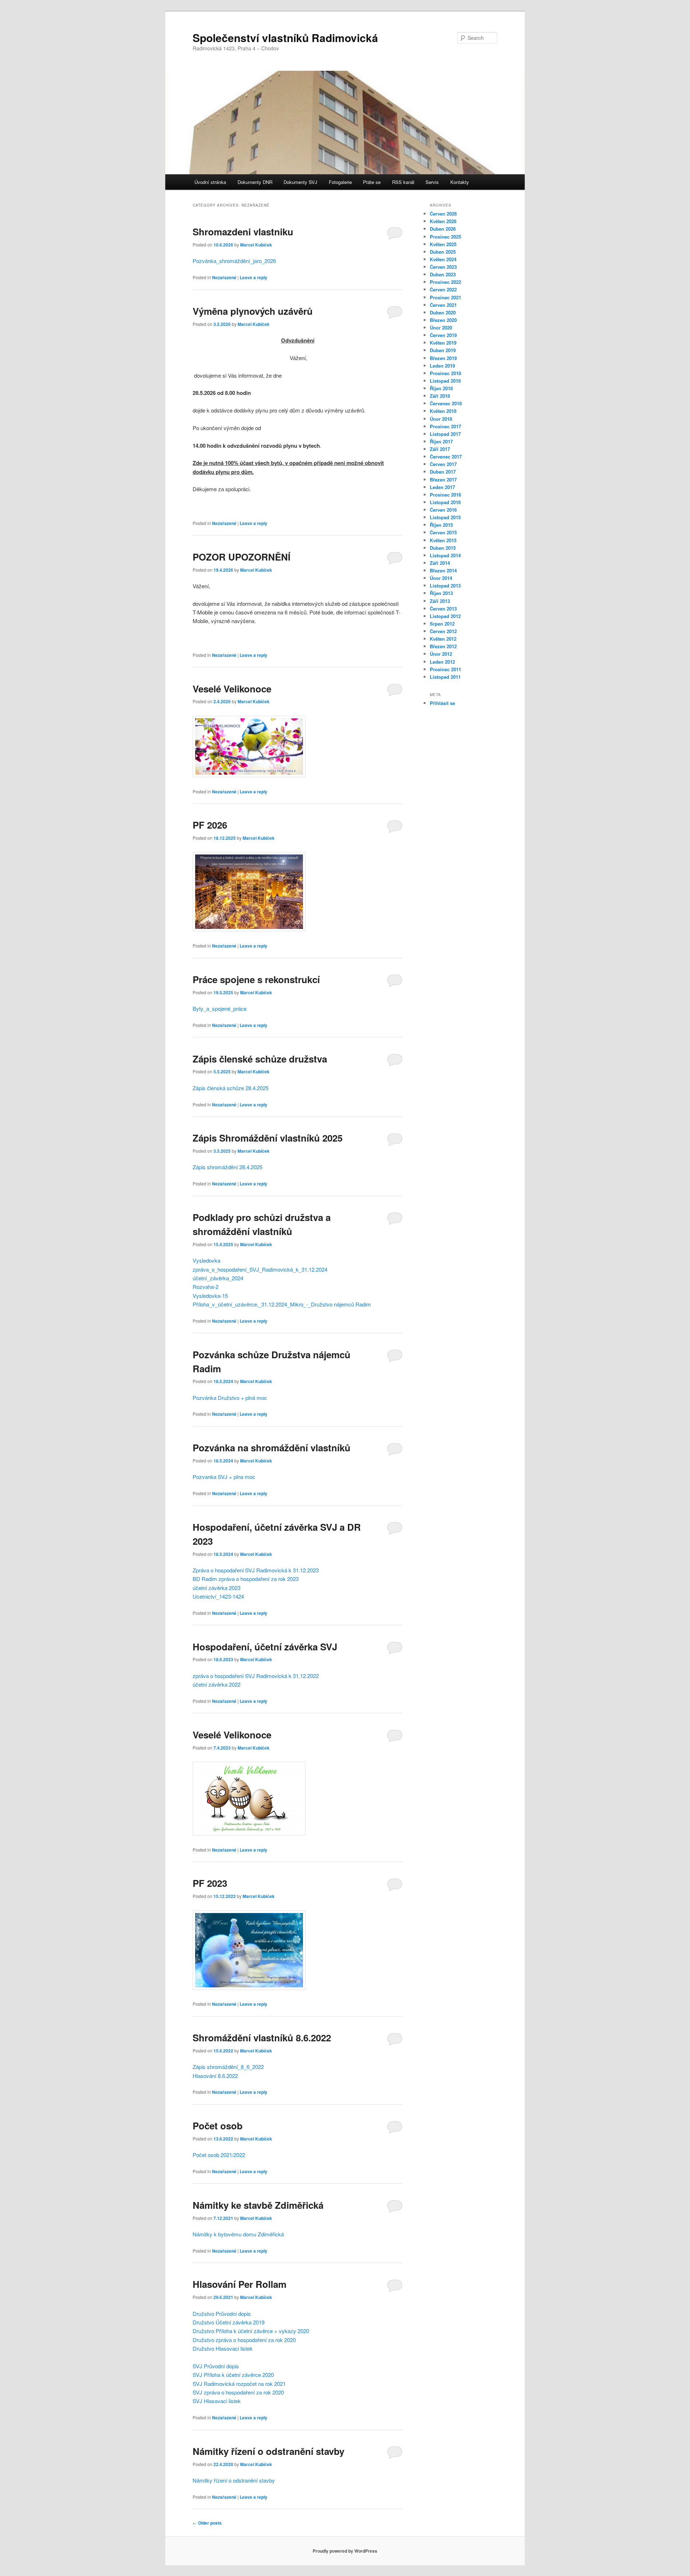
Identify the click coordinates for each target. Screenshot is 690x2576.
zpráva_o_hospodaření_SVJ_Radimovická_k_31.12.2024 (260, 1269)
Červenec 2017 (446, 457)
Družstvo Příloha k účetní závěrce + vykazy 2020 (251, 2331)
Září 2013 (440, 601)
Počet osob (218, 2126)
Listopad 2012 (445, 616)
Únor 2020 (441, 328)
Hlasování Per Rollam (240, 2284)
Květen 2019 (443, 343)
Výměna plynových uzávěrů (253, 311)
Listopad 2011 (445, 677)
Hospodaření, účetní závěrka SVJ (265, 1647)
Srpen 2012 (442, 624)
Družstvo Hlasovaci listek (223, 2348)
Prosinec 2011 (445, 669)
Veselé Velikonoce (232, 689)
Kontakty (460, 182)
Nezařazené (224, 277)
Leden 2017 (442, 487)
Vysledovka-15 (210, 1296)
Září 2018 (440, 396)
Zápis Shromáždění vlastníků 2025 (268, 1138)
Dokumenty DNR (255, 182)
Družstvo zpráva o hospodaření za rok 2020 (244, 2340)
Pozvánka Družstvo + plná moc (230, 1398)
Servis (432, 182)
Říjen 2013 (441, 593)
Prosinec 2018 (445, 373)
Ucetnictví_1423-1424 (218, 1596)
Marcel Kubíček (256, 245)
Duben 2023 (443, 274)
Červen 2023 (443, 267)
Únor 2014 (441, 578)
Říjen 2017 (441, 441)
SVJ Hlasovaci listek (217, 2401)
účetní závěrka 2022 (217, 1684)
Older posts (207, 2523)
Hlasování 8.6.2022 (215, 2076)
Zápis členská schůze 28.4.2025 (231, 1088)
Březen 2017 (443, 480)
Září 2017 (440, 449)
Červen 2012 (443, 631)
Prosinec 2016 (445, 495)
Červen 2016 (443, 510)
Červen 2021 (443, 305)
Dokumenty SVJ (300, 182)
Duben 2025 (443, 252)
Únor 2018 (441, 419)
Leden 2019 (442, 366)
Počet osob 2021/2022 (219, 2155)
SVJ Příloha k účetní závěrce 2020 (233, 2375)
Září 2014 (440, 563)
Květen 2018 (443, 411)
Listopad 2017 (445, 434)
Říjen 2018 (441, 388)
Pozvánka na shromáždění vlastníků (272, 1448)
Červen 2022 (443, 289)
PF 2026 (210, 825)
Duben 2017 (443, 472)
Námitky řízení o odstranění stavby (268, 2451)
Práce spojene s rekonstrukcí (256, 979)
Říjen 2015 (441, 525)
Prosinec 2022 (445, 282)
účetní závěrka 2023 (217, 1588)
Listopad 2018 (445, 381)
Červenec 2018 (446, 403)
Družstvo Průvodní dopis (222, 2314)
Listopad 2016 (445, 502)
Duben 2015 (443, 548)
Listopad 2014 (445, 555)
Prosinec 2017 (445, 426)
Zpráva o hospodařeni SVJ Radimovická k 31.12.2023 (256, 1570)
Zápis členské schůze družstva (260, 1059)
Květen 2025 (443, 244)
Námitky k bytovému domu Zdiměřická (238, 2234)
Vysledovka (206, 1260)
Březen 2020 (443, 320)
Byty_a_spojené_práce (220, 1008)
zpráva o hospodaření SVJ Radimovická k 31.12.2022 (256, 1676)
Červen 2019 (443, 335)
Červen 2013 (443, 609)
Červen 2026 (443, 214)
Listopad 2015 (445, 517)
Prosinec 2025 (445, 237)
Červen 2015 (443, 532)
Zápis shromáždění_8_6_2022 (228, 2067)
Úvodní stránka (210, 182)
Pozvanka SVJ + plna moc (224, 1477)
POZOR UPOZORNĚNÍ (241, 557)
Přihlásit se (442, 703)
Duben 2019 (443, 350)
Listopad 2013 (445, 586)
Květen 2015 (443, 540)
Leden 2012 (442, 662)
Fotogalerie (340, 182)
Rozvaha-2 (206, 1287)
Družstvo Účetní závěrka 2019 (229, 2322)
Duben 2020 (443, 312)
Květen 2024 (443, 259)
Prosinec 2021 (445, 297)
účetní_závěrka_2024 (218, 1278)
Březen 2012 (443, 646)
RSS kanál (403, 182)
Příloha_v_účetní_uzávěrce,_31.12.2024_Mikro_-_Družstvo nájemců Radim (282, 1304)
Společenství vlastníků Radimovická (285, 38)
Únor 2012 (441, 654)
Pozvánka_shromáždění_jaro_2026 (234, 261)
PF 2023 (210, 1883)
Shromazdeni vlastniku (243, 232)
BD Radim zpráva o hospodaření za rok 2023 (246, 1579)
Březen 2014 (443, 570)
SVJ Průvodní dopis (216, 2366)
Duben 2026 (443, 229)
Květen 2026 (443, 221)
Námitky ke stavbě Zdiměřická (258, 2205)
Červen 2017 (443, 464)
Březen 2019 (443, 358)
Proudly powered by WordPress (345, 2551)
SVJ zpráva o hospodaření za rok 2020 (238, 2392)
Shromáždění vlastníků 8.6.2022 (262, 2038)
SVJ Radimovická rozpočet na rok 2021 (239, 2384)
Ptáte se (372, 182)
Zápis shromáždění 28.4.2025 (227, 1167)
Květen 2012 (443, 639)
